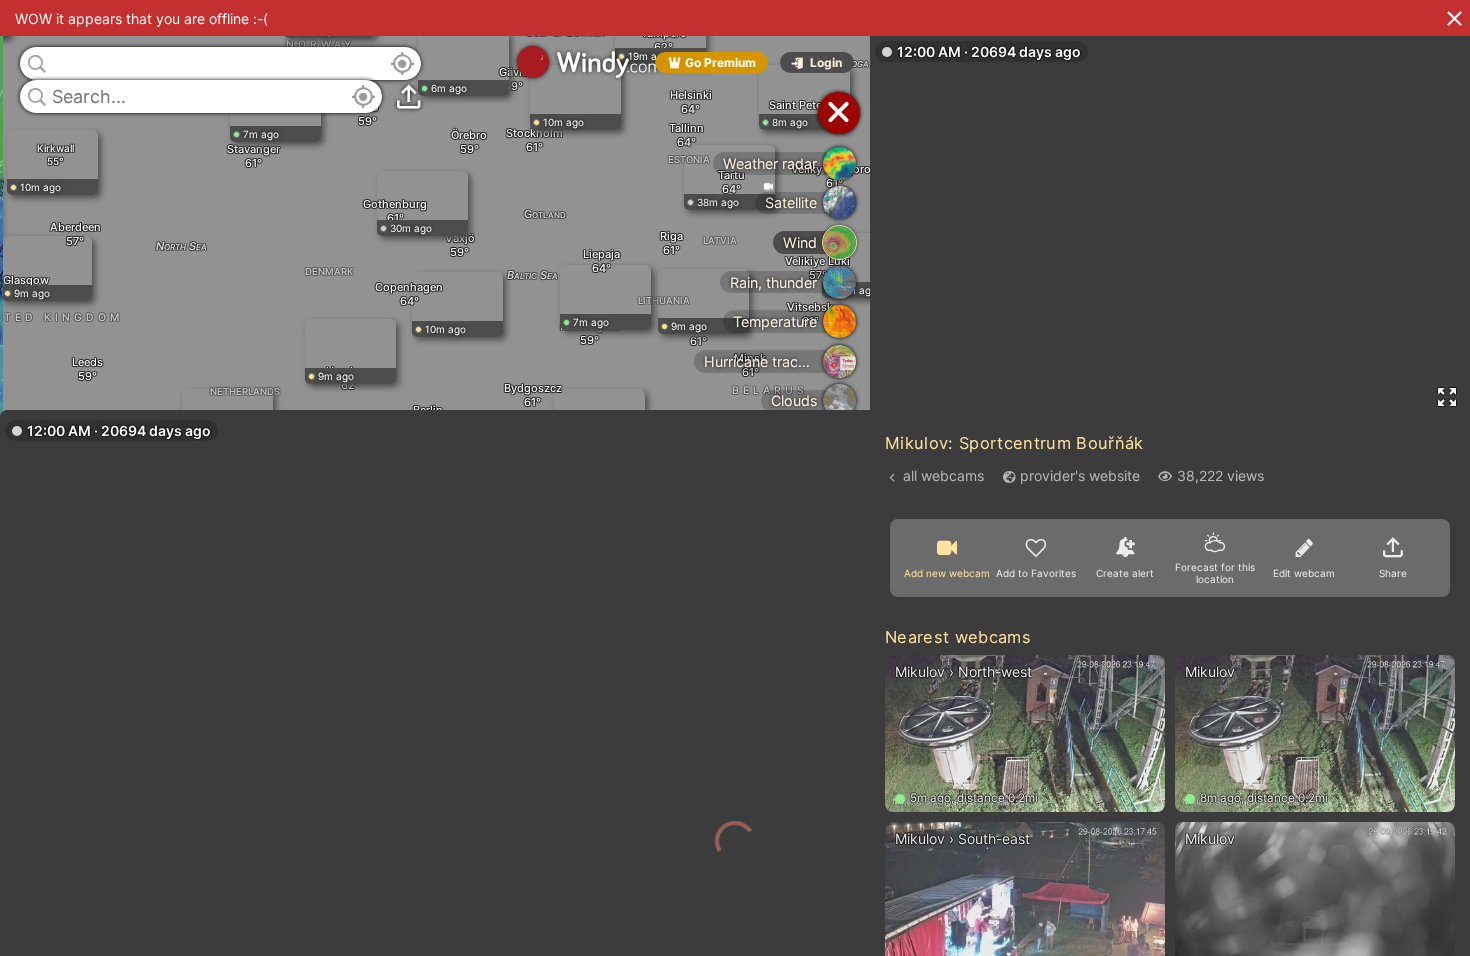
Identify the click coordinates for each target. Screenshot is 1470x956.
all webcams (943, 475)
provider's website (1080, 475)
